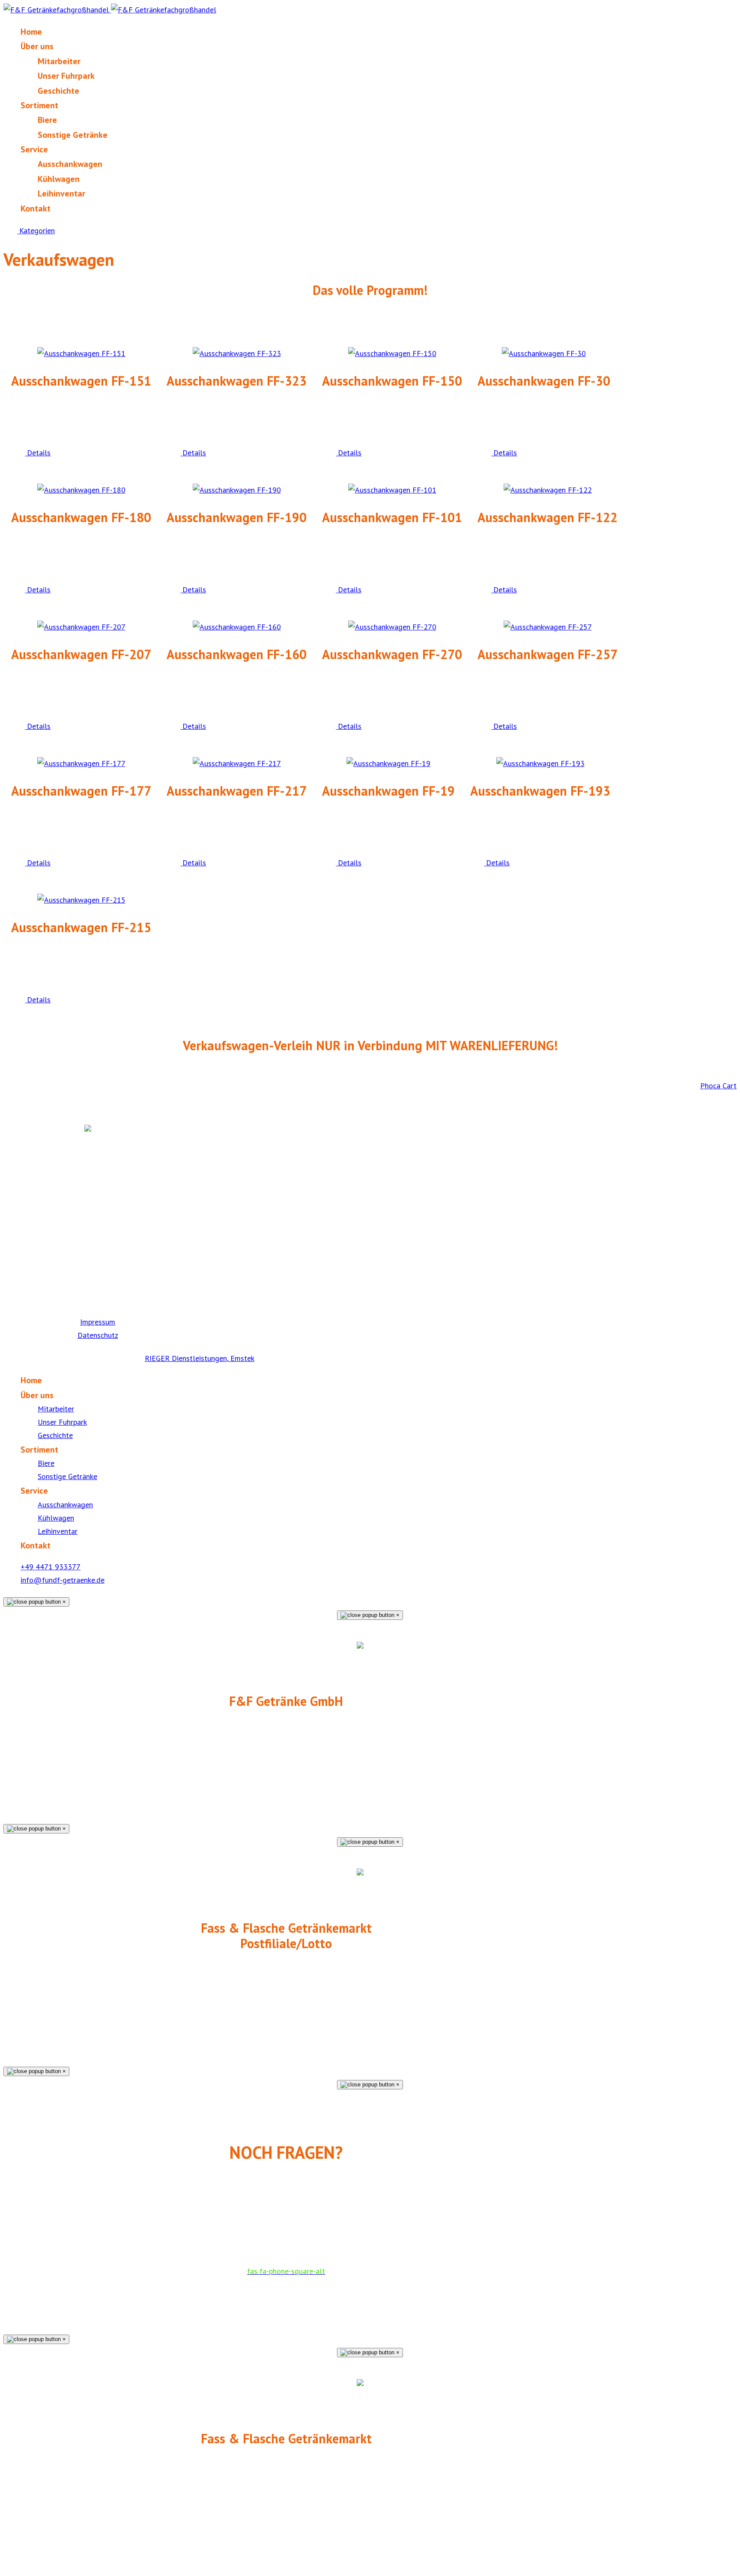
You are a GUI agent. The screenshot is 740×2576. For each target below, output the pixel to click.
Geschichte (58, 91)
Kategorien (36, 230)
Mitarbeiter (59, 61)
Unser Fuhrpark (66, 76)
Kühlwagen (59, 179)
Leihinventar (61, 193)
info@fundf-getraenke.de (63, 1580)
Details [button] (38, 453)
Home (31, 32)
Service (34, 149)
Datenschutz (98, 1335)
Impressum (98, 1322)
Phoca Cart (718, 1086)
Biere (47, 120)
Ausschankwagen (70, 164)
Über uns (37, 46)
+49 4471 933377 (51, 1567)
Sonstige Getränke (73, 135)
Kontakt (36, 208)
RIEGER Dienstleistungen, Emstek (200, 1358)
